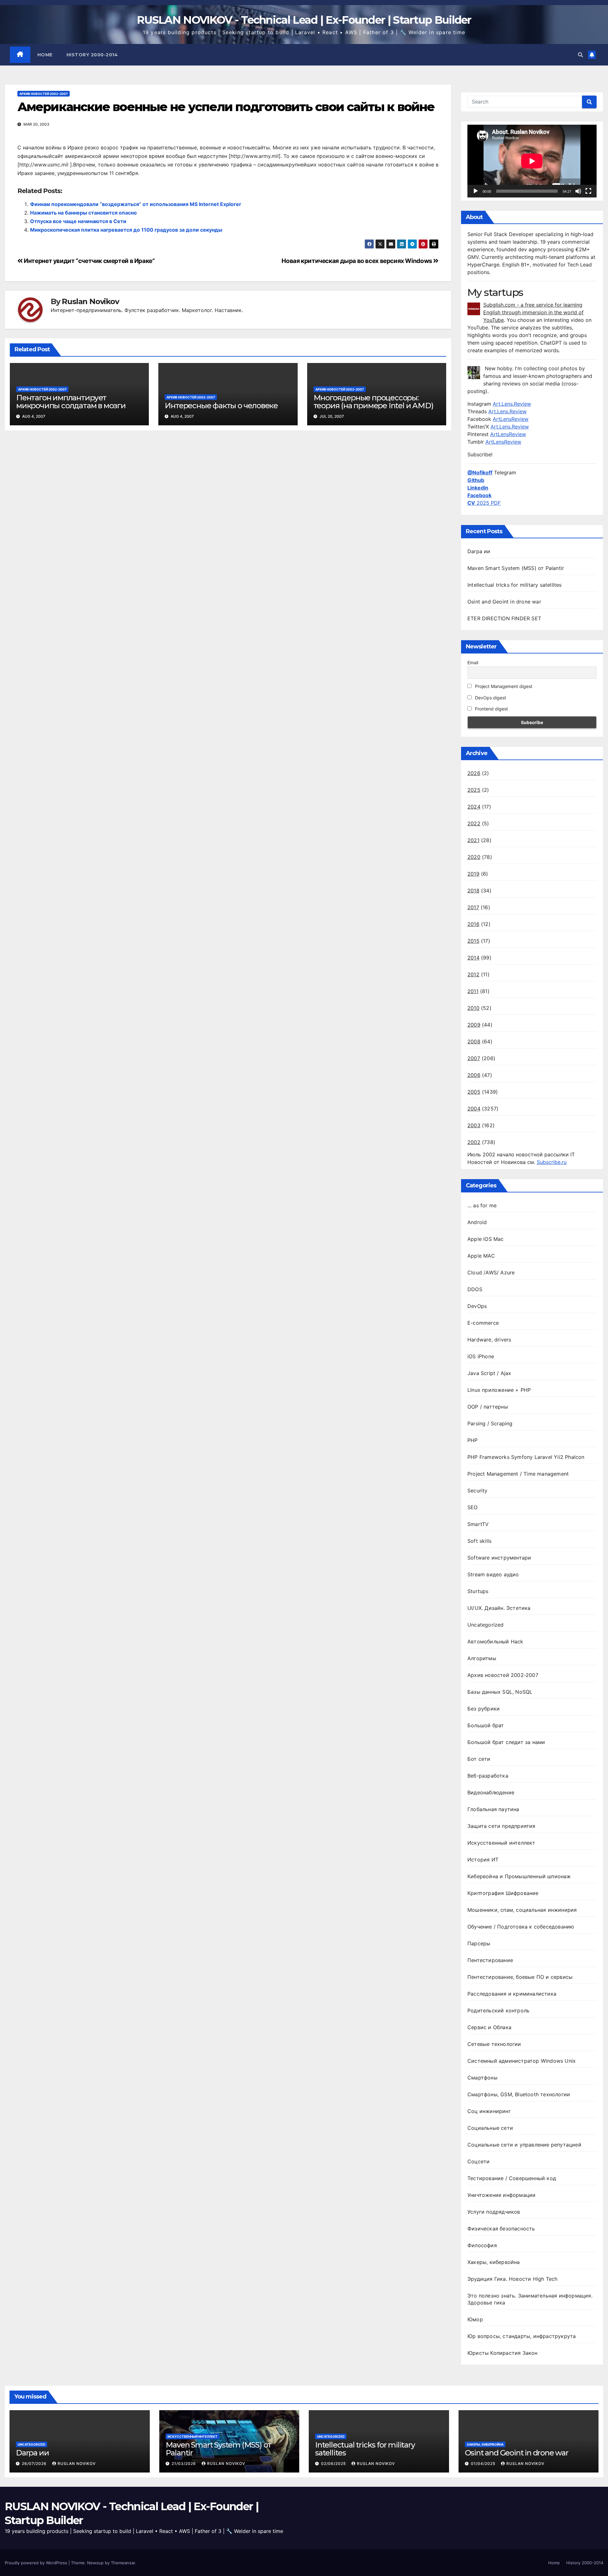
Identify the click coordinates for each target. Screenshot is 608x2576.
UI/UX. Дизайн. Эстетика (499, 1608)
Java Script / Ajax (489, 1373)
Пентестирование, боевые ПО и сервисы (520, 1977)
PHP (473, 1440)
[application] (532, 161)
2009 (474, 1025)
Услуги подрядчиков (494, 2212)
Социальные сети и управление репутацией (524, 2145)
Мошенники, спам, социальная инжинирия (522, 1910)
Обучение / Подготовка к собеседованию (521, 1927)
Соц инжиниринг (489, 2111)
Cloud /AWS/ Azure (491, 1272)
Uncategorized (486, 1625)
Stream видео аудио (493, 1574)
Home (45, 55)
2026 (474, 773)
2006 (474, 1075)
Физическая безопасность (501, 2229)
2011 (473, 991)
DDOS (475, 1289)
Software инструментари (499, 1558)
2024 (474, 807)
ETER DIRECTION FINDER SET (504, 618)
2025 (474, 790)
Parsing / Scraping (490, 1423)
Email (473, 663)
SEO (473, 1507)
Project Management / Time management (518, 1474)
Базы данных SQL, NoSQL (500, 1692)
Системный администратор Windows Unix (522, 2061)
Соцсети (478, 2161)
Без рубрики (484, 1709)
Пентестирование (490, 1960)
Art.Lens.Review (512, 404)
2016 (473, 924)
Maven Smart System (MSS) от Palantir (516, 568)
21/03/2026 (184, 2463)
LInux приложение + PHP (499, 1390)
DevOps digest (490, 698)
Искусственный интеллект (501, 1843)
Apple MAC (481, 1256)
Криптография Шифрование (503, 1893)
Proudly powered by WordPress (37, 2563)
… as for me (482, 1205)
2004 (474, 1109)
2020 (474, 857)
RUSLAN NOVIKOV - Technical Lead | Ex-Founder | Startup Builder (304, 20)
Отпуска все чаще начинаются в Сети (78, 221)
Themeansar (123, 2563)
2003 (474, 1125)
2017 (473, 907)
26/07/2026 (35, 2463)
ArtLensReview (511, 419)
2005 (474, 1092)
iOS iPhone (481, 1356)
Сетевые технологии (494, 2044)
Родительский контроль (498, 2010)
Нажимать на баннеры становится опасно (83, 213)
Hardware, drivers (489, 1340)
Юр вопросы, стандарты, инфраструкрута (522, 2336)
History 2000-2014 (92, 55)
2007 (474, 1058)
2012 (473, 974)
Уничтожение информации (501, 2195)
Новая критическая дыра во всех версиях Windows (357, 261)
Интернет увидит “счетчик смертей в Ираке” (89, 261)
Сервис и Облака (489, 2027)
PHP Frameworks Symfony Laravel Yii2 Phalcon (526, 1457)
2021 (473, 840)
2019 (473, 874)
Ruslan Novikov (90, 302)
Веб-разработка (488, 1776)
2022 (474, 823)
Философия (482, 2245)
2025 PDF (484, 503)
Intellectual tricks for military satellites (515, 585)
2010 (473, 1008)
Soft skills (479, 1541)
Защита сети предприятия (501, 1826)
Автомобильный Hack (495, 1641)
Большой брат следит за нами (506, 1742)
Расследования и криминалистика (512, 1994)
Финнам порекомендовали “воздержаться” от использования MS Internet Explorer (136, 204)
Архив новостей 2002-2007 (44, 94)
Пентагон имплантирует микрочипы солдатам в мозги (71, 402)
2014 (473, 958)
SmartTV (478, 1524)
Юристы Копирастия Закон (503, 2353)
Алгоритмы (482, 1658)
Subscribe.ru (552, 1162)
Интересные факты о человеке (221, 406)
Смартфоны (482, 2078)
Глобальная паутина (493, 1809)
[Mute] (578, 191)
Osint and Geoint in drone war (504, 602)
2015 (473, 941)
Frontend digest (491, 709)
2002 (474, 1142)
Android (477, 1222)
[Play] (476, 191)
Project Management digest (503, 686)
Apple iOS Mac (486, 1239)
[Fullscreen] (588, 191)
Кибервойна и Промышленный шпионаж (519, 1876)
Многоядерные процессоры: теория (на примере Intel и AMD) (374, 402)
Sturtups (478, 1591)
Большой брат (486, 1725)
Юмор (475, 2319)
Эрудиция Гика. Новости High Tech (512, 2279)
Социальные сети (490, 2128)
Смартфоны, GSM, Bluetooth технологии (519, 2094)
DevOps (477, 1306)
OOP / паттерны (488, 1407)
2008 (474, 1041)
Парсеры (479, 1943)
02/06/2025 (334, 2463)
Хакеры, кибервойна (494, 2262)
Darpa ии (479, 551)
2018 (473, 891)
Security (478, 1491)
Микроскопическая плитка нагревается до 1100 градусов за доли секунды (126, 230)
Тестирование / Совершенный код (512, 2178)
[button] (580, 55)
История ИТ (483, 1860)
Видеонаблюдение (491, 1792)
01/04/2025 (484, 2463)
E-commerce (483, 1323)
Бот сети (479, 1759)
